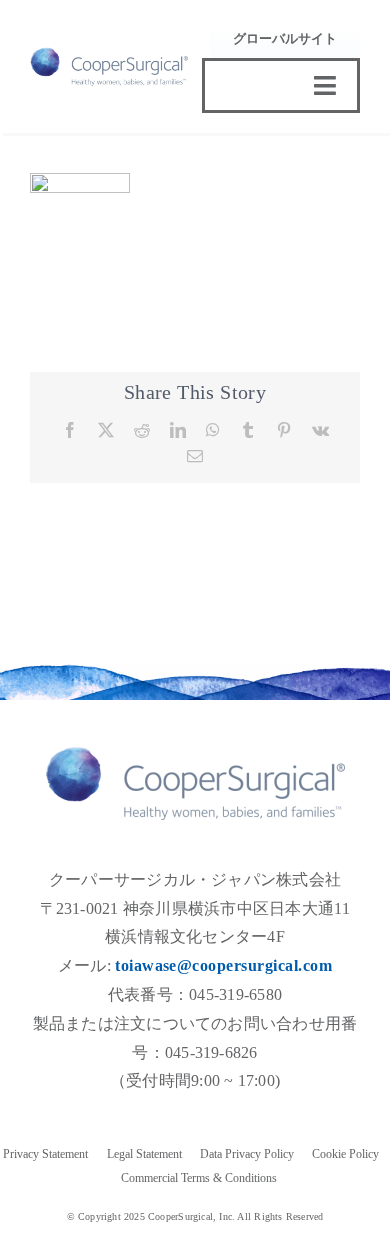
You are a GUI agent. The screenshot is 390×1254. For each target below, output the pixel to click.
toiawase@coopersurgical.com (223, 965)
